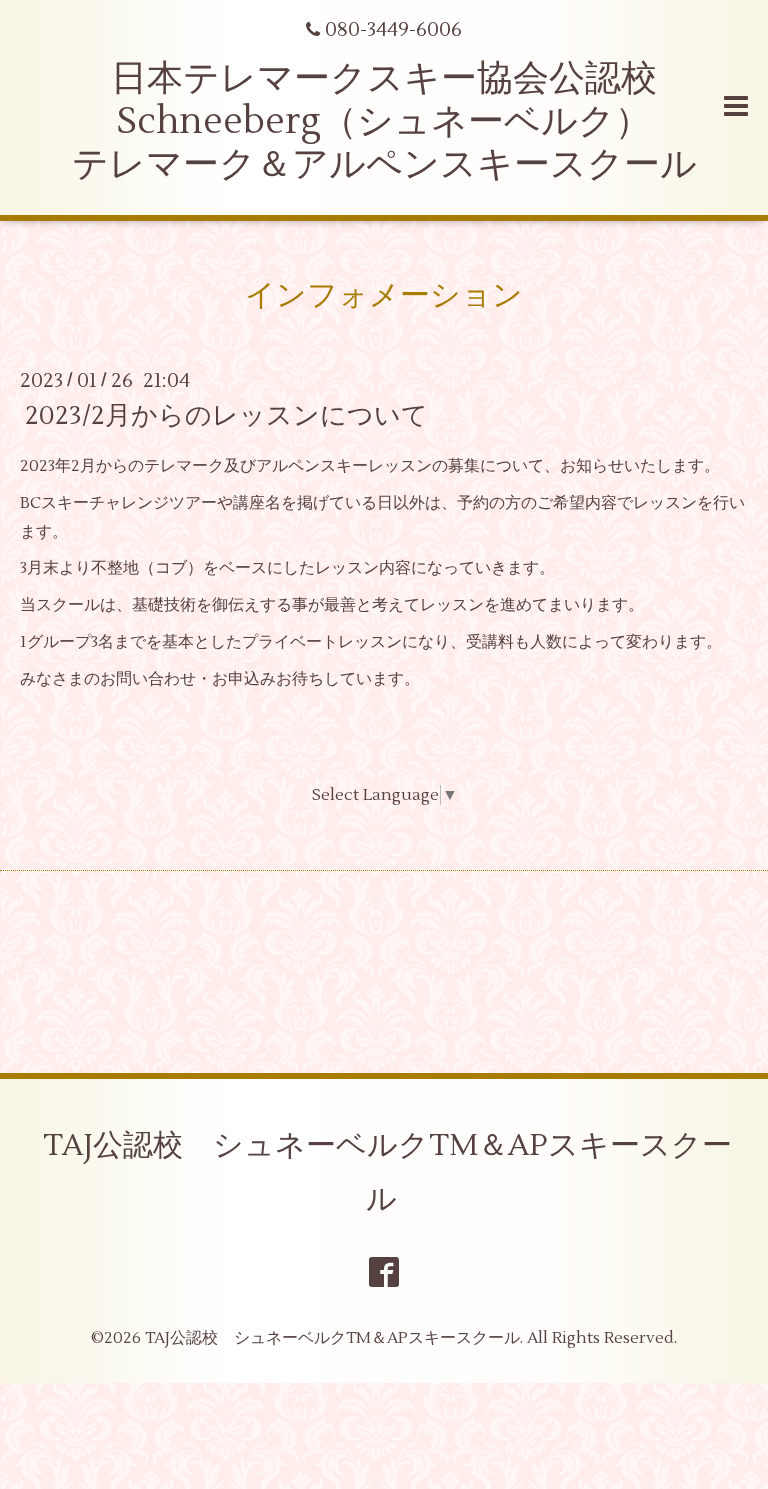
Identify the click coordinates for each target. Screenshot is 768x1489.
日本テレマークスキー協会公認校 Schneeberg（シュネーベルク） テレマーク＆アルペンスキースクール (384, 122)
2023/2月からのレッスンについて (226, 416)
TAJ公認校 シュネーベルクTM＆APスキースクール (387, 1172)
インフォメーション (384, 295)
